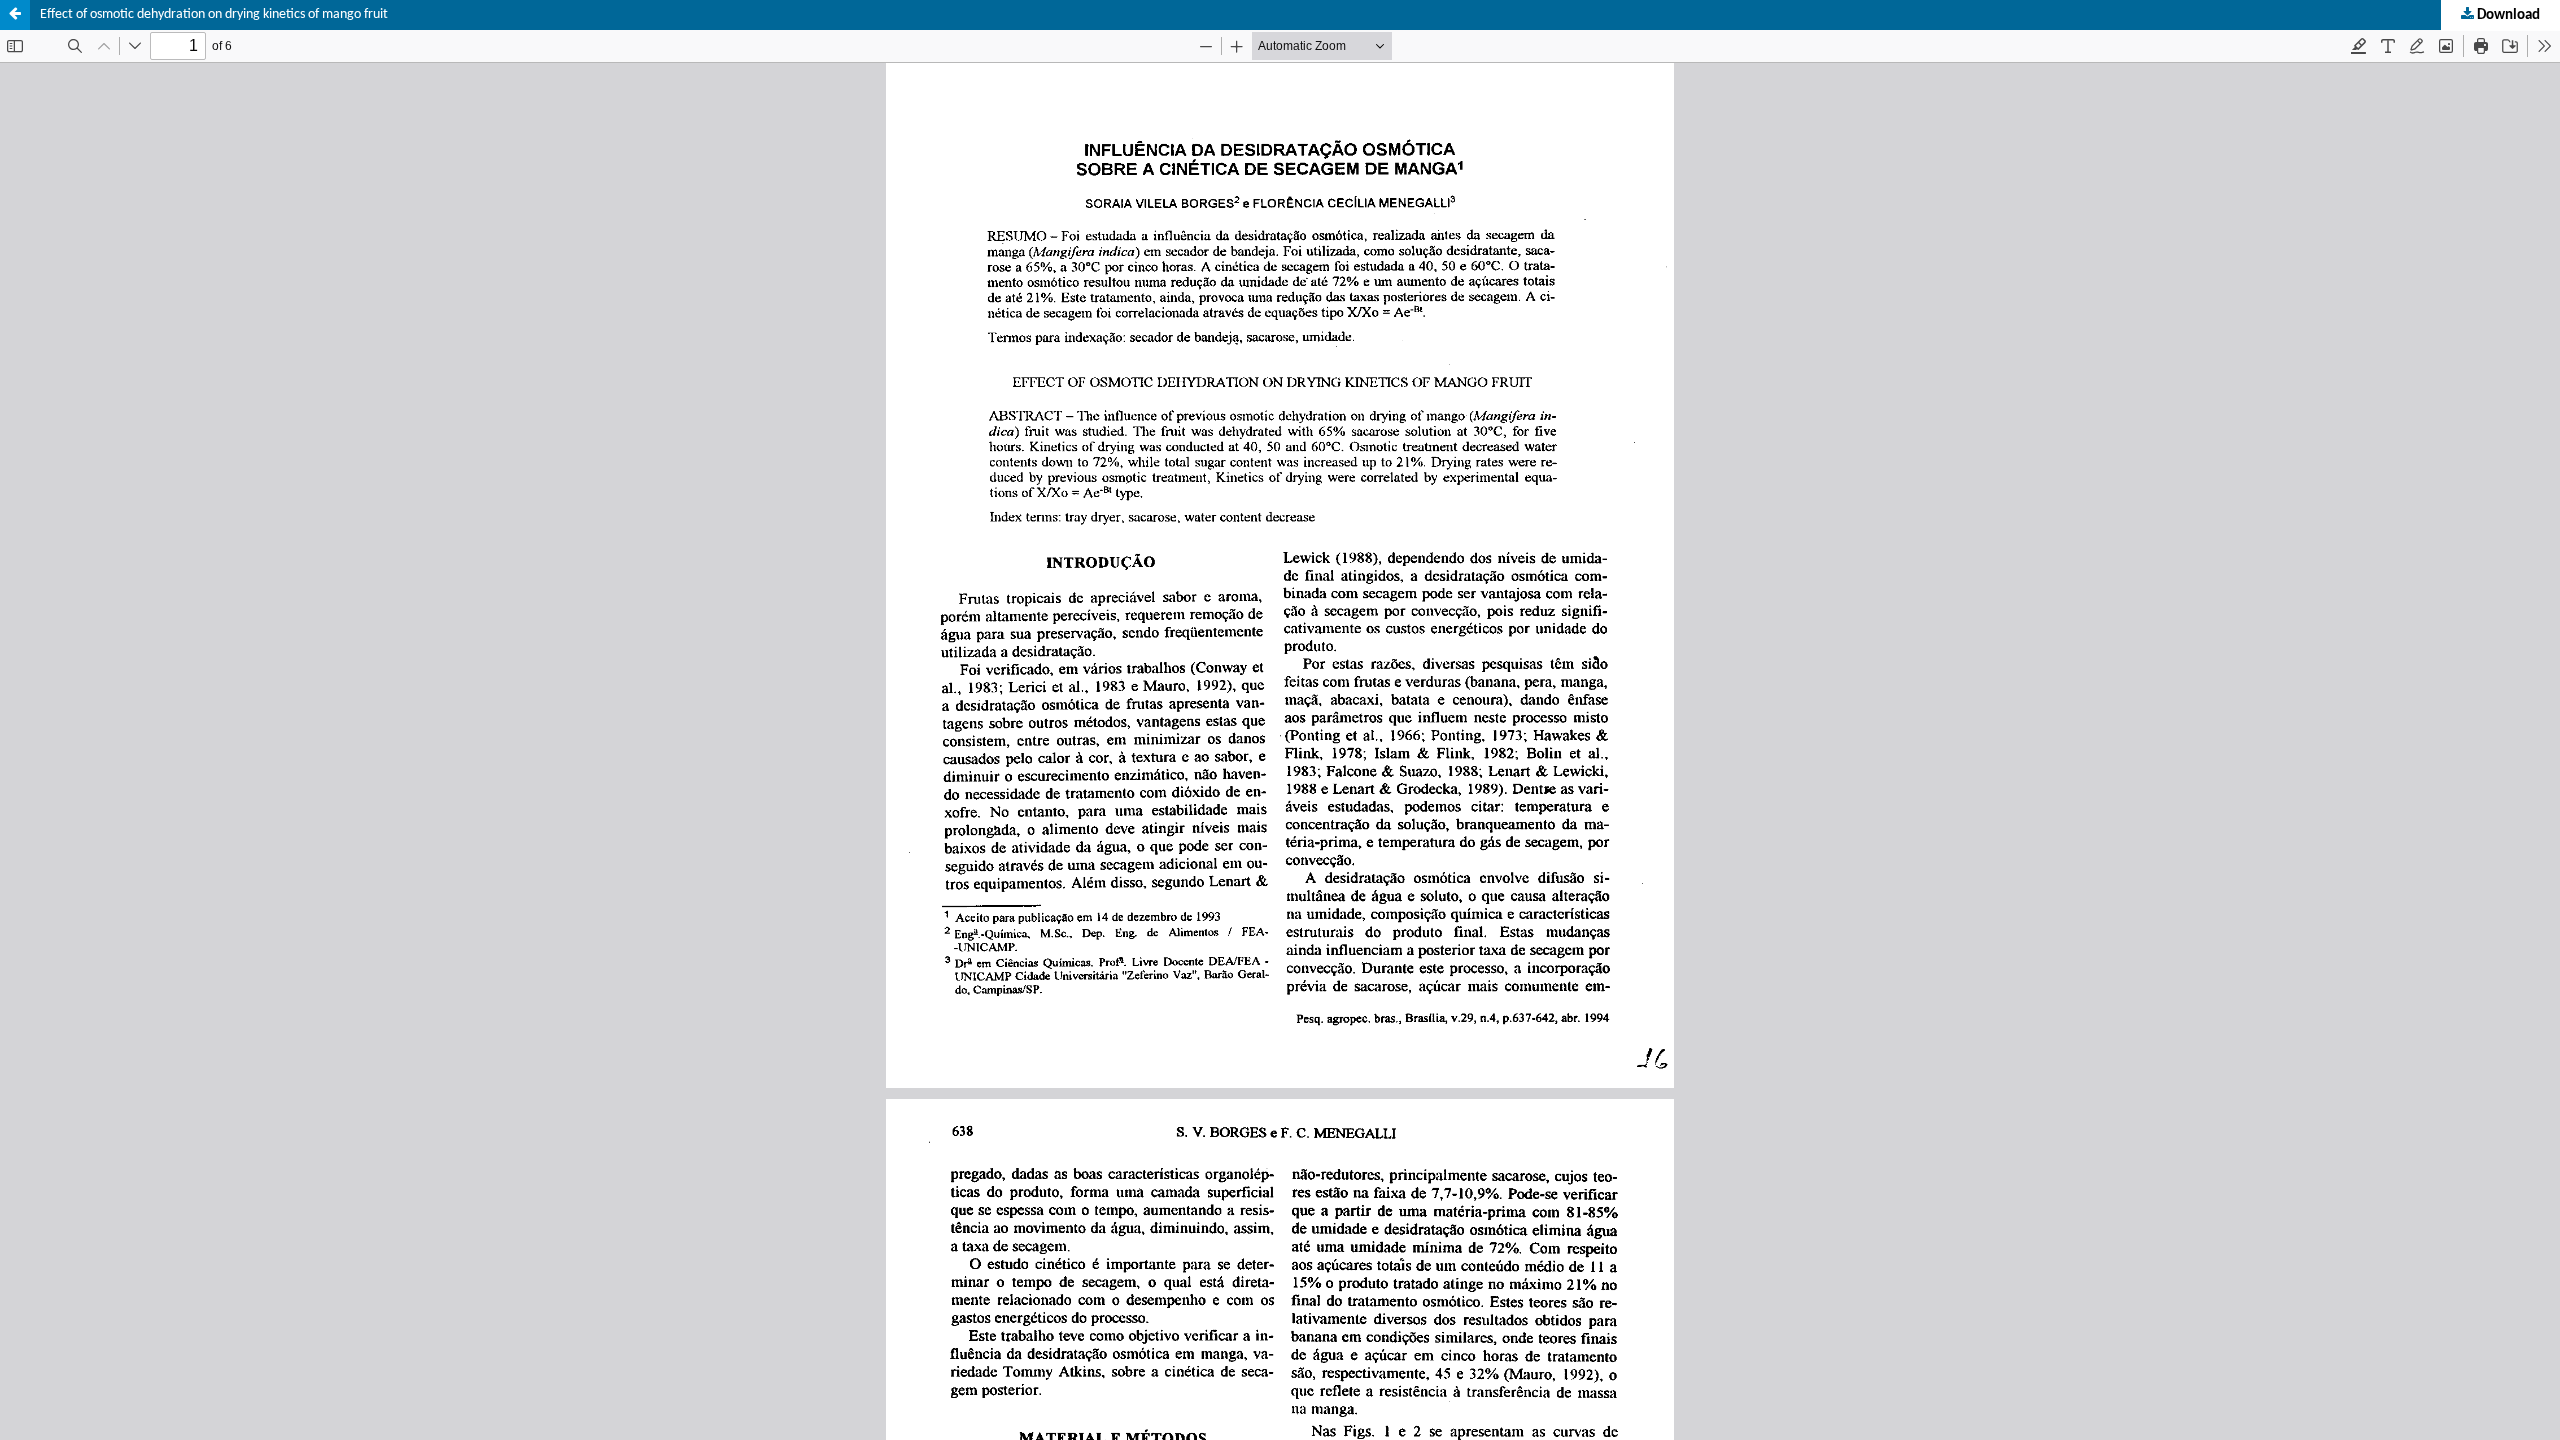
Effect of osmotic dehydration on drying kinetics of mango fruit (214, 14)
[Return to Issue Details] (15, 15)
